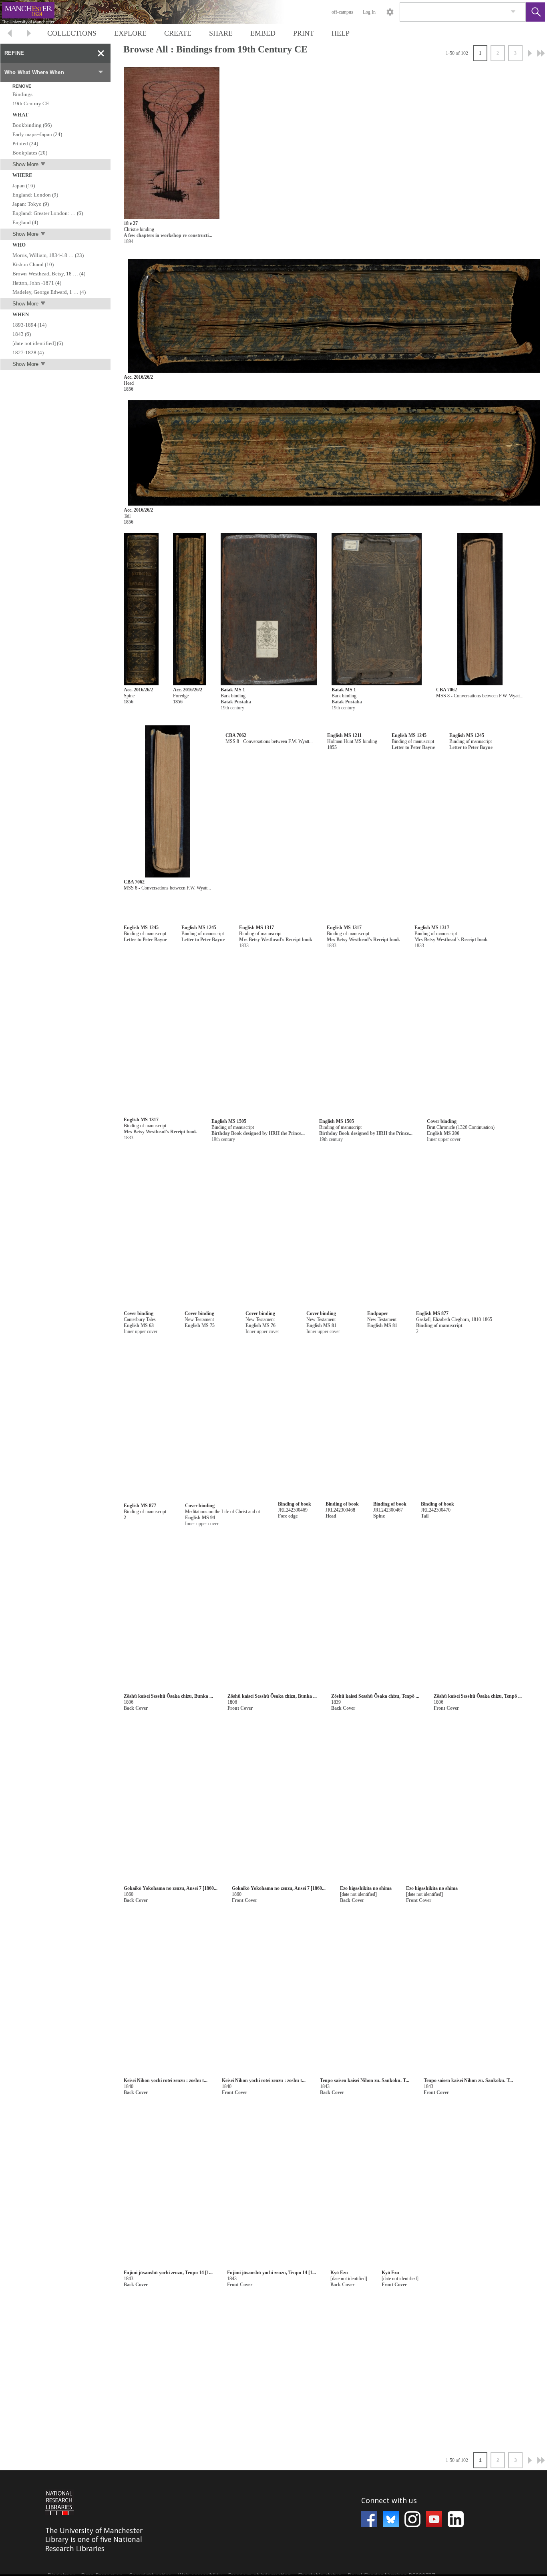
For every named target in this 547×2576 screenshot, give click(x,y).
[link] (513, 12)
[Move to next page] (29, 34)
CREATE (178, 33)
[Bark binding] (269, 609)
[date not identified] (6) (38, 343)
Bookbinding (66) (32, 125)
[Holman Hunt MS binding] (389, 802)
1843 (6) (22, 334)
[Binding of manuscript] (185, 994)
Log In (369, 12)
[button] (535, 12)
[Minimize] (101, 53)
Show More (25, 164)
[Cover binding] (495, 1498)
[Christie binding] (172, 143)
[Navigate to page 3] (541, 53)
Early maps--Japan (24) (37, 134)
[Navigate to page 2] (530, 53)
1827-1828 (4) (28, 352)
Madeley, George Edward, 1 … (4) (49, 292)
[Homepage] (151, 12)
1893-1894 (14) (29, 325)
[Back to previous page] (10, 34)
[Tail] (334, 453)
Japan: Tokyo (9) (31, 204)
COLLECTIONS (72, 33)
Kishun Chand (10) (33, 264)
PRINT (304, 33)
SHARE (221, 33)
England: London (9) (35, 195)
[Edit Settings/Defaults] (390, 12)
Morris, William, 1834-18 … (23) (48, 255)
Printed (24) (25, 144)
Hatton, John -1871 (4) (37, 283)
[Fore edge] (269, 802)
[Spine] (141, 609)
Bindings (22, 94)
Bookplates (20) (30, 153)
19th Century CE (31, 103)
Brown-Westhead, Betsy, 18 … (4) (49, 274)
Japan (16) (24, 186)
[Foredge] (190, 609)
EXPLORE (130, 33)
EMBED (263, 33)
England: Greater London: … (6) (48, 213)
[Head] (334, 316)
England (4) (25, 222)
